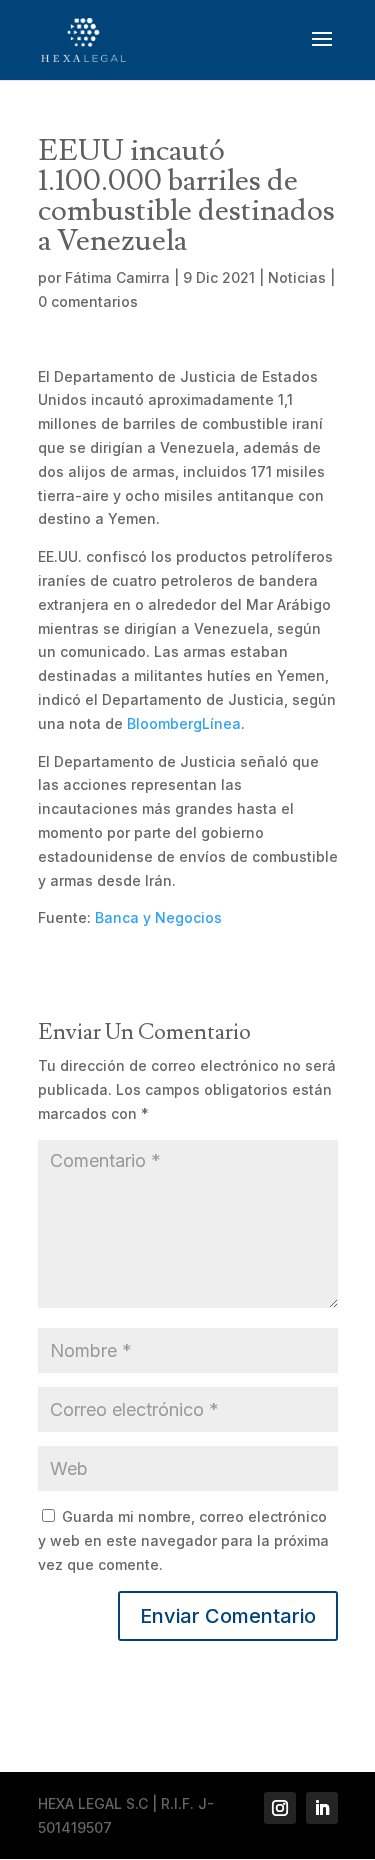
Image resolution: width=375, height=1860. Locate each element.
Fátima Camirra (117, 277)
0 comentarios (88, 301)
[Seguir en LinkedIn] (322, 1808)
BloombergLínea (184, 723)
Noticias (297, 277)
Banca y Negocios (158, 917)
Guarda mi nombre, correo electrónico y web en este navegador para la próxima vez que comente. (183, 1540)
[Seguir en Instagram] (280, 1808)
